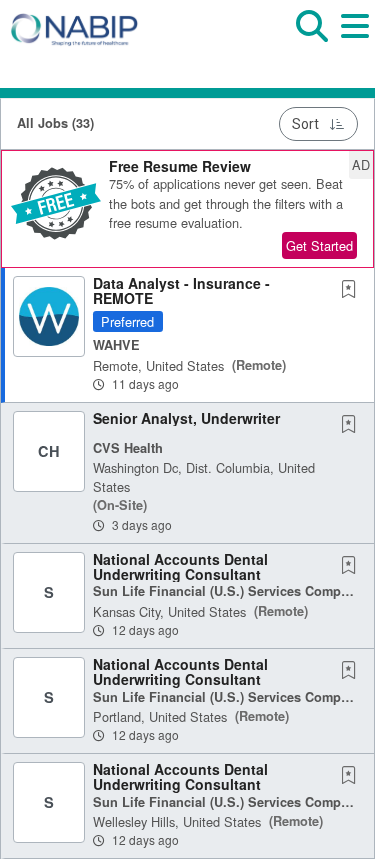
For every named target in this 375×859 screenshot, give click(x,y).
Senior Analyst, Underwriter (186, 418)
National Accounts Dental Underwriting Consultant (180, 566)
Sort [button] (305, 124)
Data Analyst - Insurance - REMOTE (181, 290)
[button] (354, 39)
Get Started (319, 245)
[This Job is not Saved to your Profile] (353, 290)
